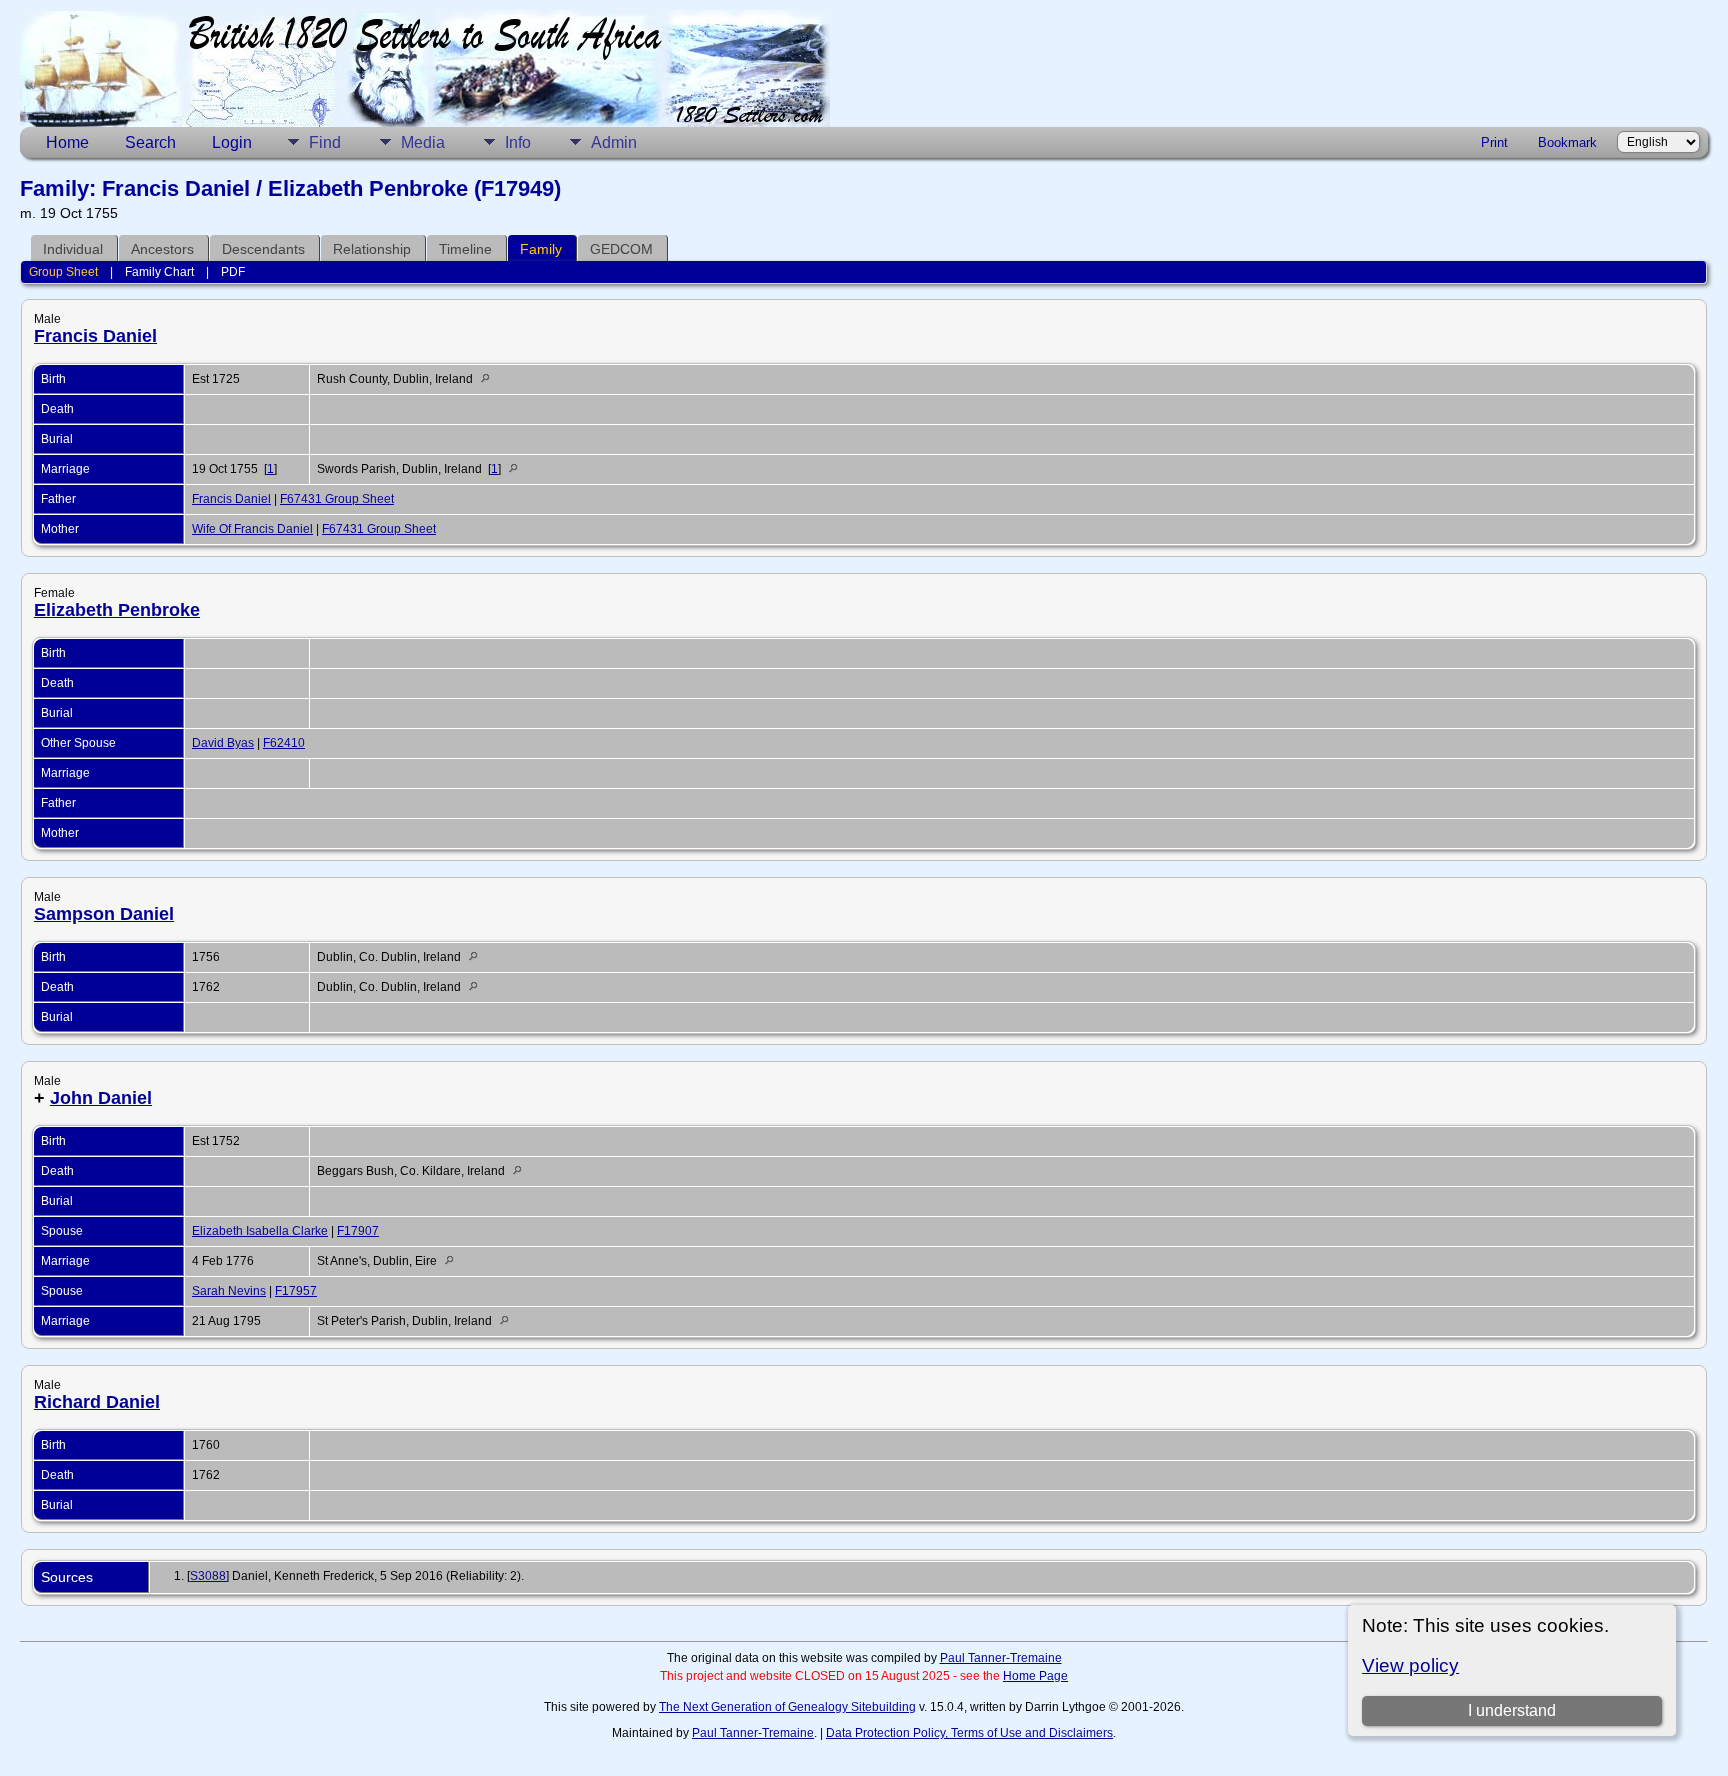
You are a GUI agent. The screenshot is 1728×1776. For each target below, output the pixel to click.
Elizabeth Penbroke (117, 610)
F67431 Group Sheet (337, 499)
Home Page (1035, 1676)
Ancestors (162, 249)
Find (325, 142)
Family (541, 249)
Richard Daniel (97, 1402)
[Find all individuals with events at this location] (490, 379)
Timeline (465, 249)
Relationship (372, 249)
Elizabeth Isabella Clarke (260, 1231)
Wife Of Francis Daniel (252, 529)
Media (423, 142)
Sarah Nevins (229, 1291)
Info (518, 142)
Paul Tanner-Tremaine (1001, 1658)
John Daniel (101, 1098)
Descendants (263, 249)
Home (67, 142)
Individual (73, 249)
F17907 (358, 1231)
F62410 (284, 743)
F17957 (296, 1291)
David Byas (223, 743)
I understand (1512, 1710)
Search (150, 142)
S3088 (208, 1576)
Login (232, 142)
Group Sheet (63, 272)
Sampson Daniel (104, 914)
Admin (614, 142)
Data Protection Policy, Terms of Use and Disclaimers (969, 1733)
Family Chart (159, 272)
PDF (233, 272)
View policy (1410, 1665)
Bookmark (1567, 142)
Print (1494, 142)
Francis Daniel (95, 336)
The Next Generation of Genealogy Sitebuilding (787, 1707)
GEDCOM (621, 249)
